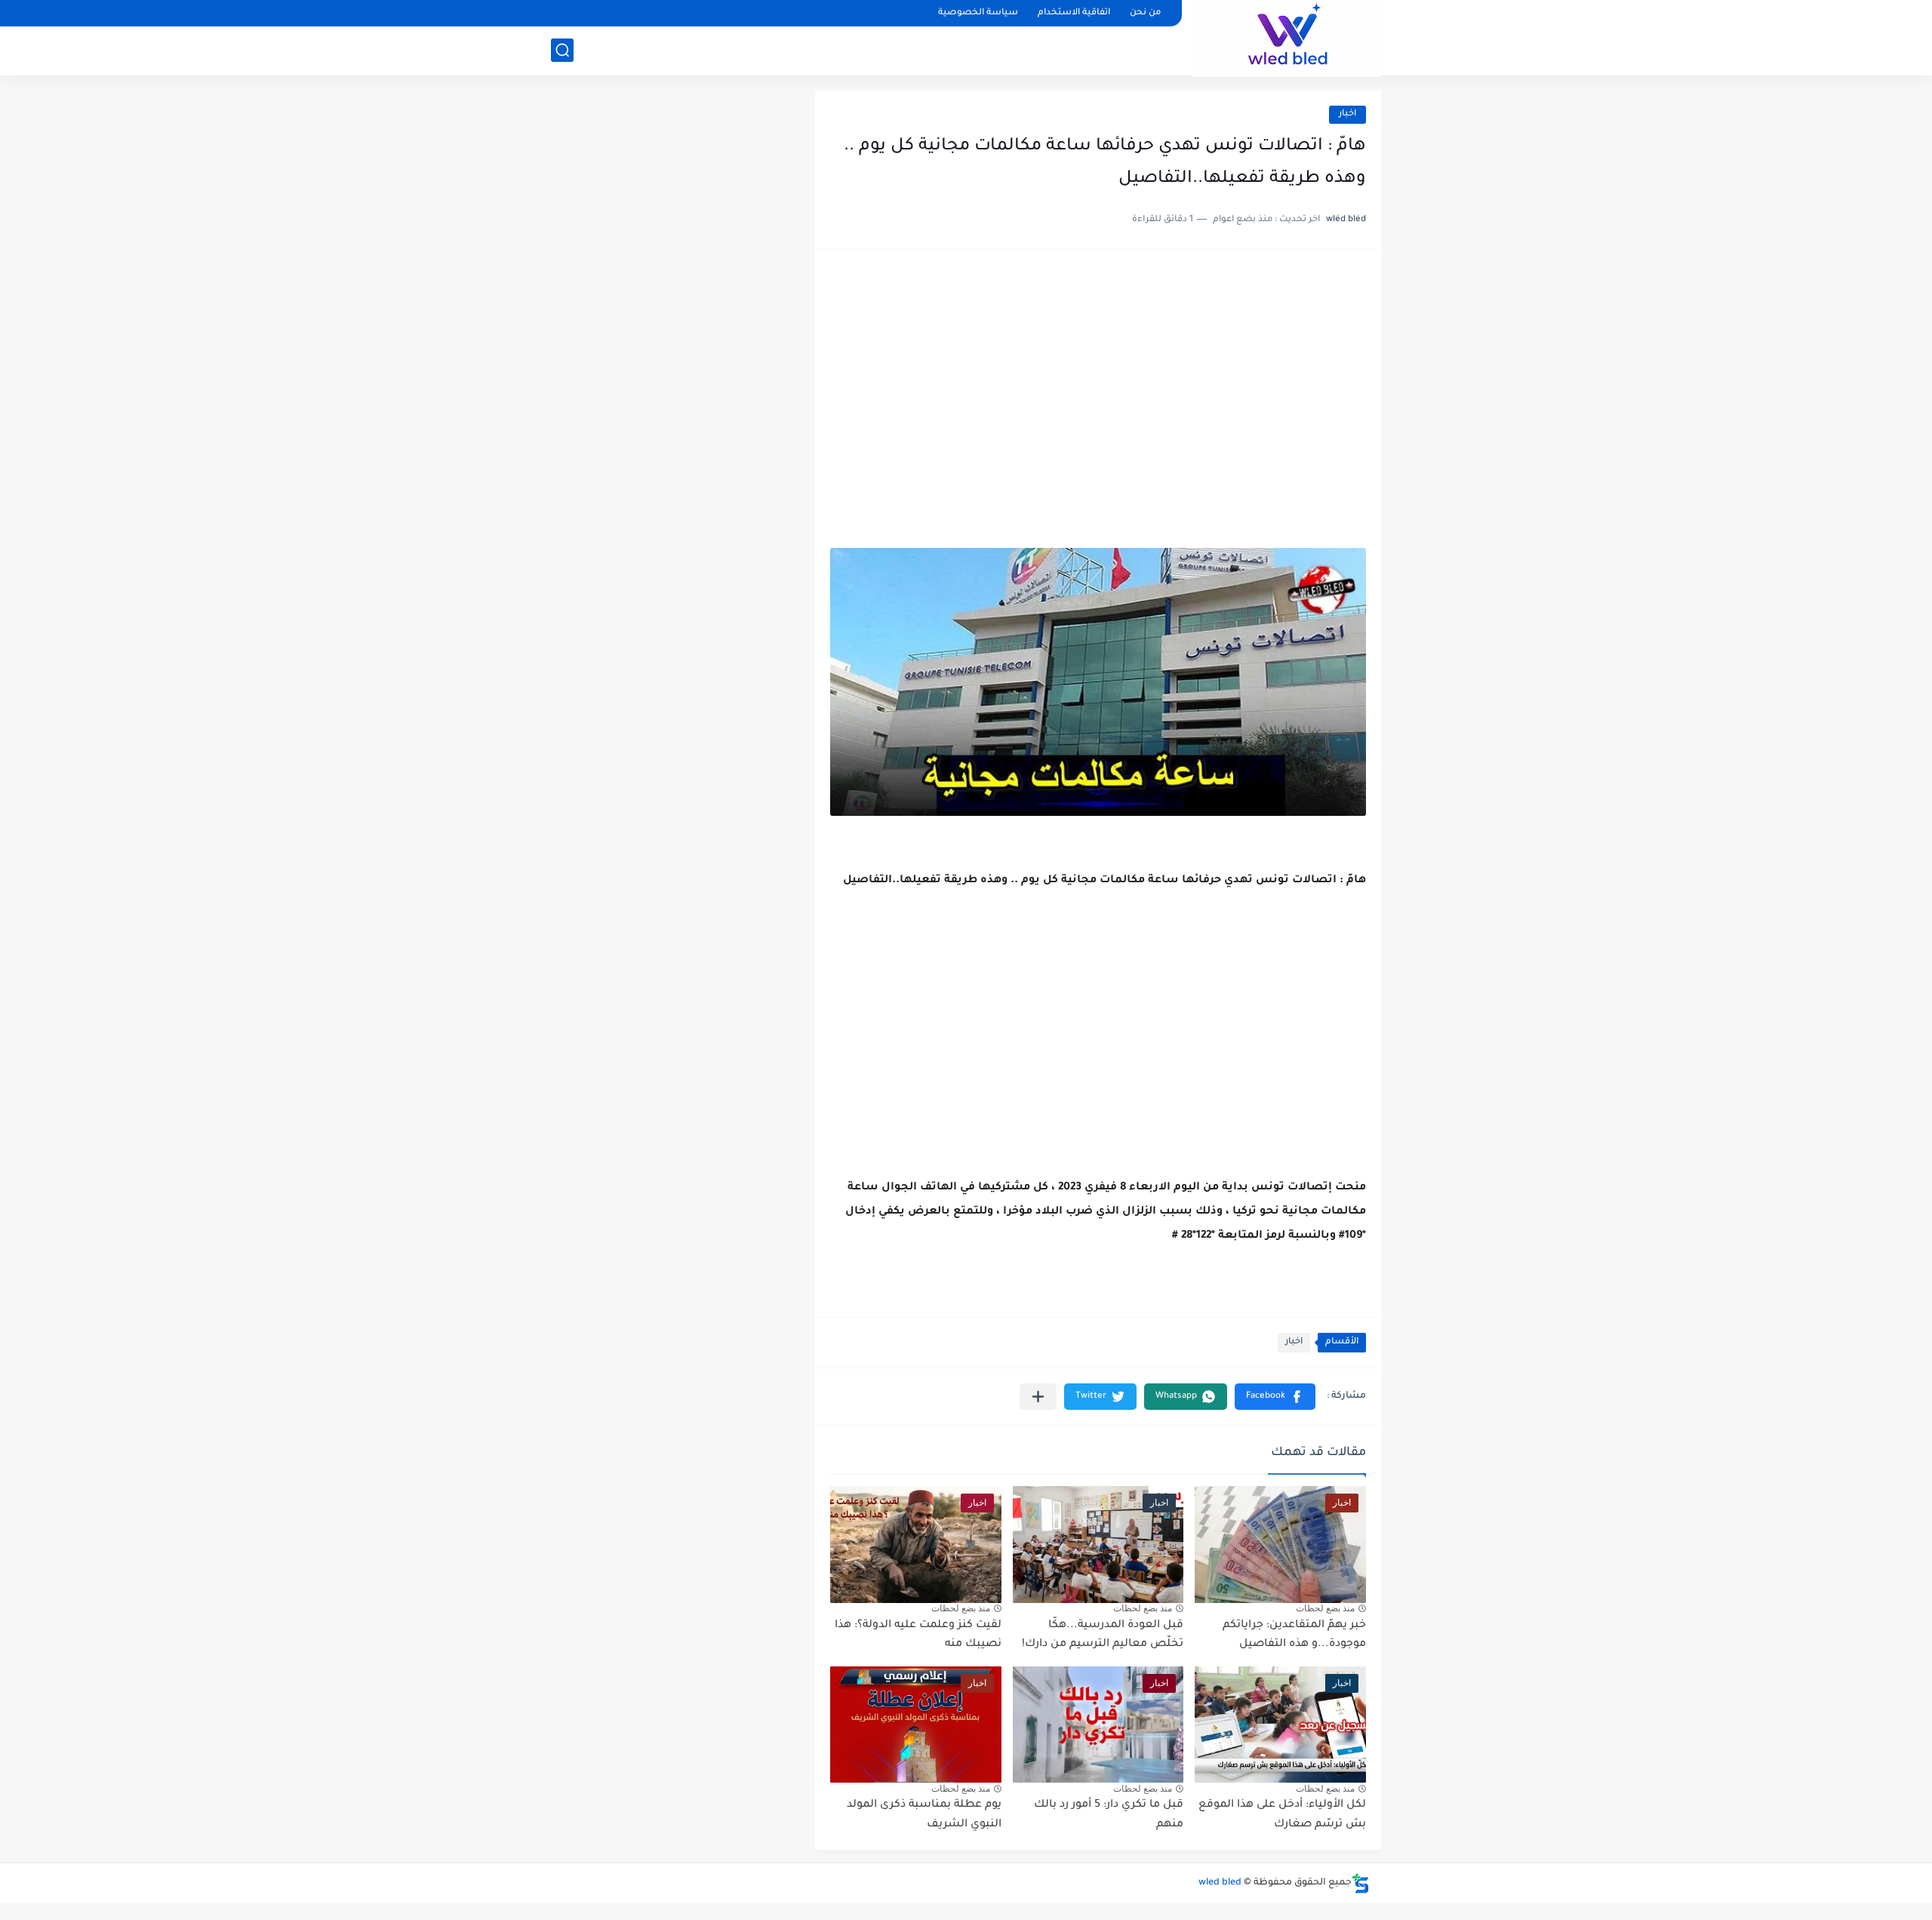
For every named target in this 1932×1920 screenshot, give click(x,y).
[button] (1275, 1397)
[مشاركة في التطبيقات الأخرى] (1038, 1397)
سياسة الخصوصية (978, 13)
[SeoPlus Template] (1361, 1883)
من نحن (1145, 13)
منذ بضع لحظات (1325, 1608)
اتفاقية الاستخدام (1074, 13)
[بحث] (562, 50)
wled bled (1220, 1883)
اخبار (1347, 114)
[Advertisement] (1098, 382)
